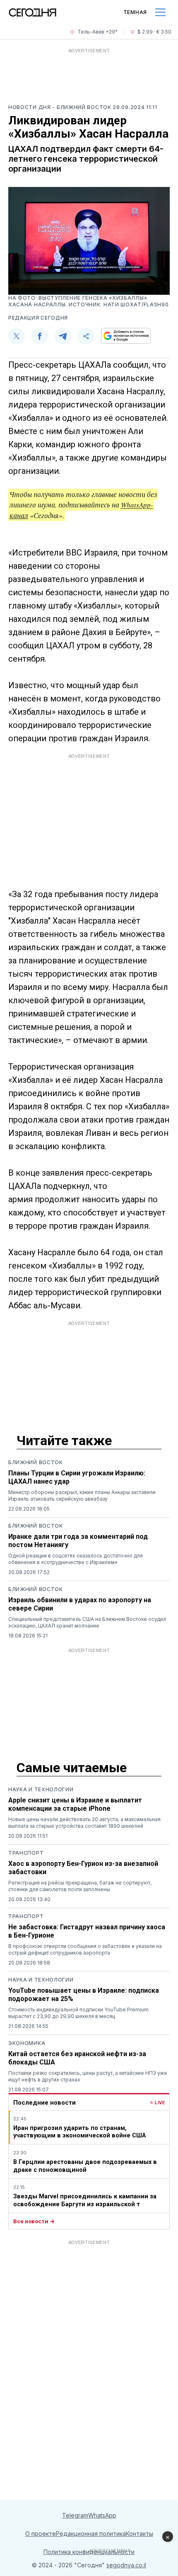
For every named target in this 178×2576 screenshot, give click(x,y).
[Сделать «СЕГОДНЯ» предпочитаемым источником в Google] (126, 336)
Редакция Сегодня (38, 318)
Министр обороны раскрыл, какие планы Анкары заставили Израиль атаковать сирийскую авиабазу (82, 1495)
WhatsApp (102, 2515)
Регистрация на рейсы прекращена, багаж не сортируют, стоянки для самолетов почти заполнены (80, 1886)
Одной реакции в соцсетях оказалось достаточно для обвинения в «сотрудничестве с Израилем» (76, 1559)
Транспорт (26, 1853)
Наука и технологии (41, 1789)
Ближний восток (36, 1462)
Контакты (140, 2534)
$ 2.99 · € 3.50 (154, 32)
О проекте (41, 2534)
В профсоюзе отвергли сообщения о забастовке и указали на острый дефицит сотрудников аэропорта (85, 1949)
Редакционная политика (91, 2534)
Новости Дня (30, 107)
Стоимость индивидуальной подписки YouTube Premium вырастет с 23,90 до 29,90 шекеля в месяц (78, 2013)
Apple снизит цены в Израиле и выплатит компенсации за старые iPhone (75, 1804)
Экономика (27, 2043)
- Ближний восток (82, 107)
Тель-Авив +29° (97, 32)
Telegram (75, 2515)
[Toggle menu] (160, 12)
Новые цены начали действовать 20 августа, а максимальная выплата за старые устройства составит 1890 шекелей (84, 1823)
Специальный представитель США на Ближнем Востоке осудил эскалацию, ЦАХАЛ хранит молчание (87, 1622)
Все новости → (34, 2221)
